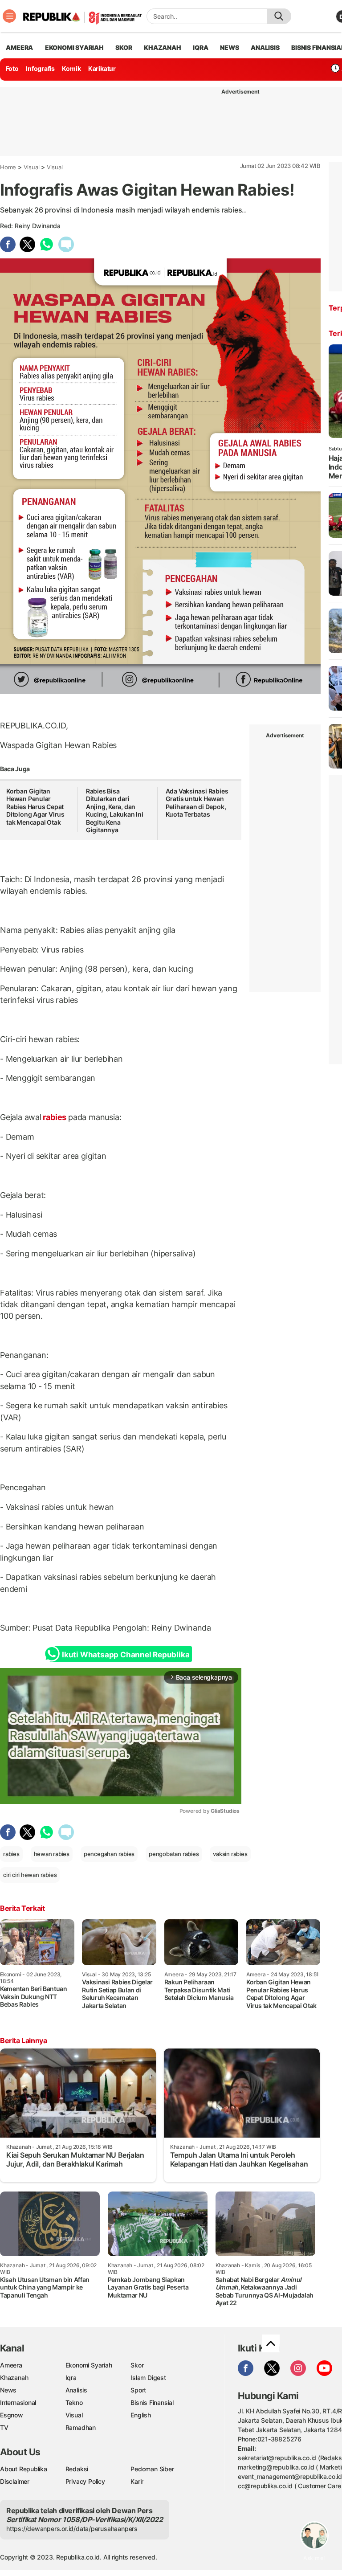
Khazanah (14, 2378)
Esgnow (12, 2415)
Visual (32, 167)
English (141, 2415)
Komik (71, 68)
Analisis (76, 2390)
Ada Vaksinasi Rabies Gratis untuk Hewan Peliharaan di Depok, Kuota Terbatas (197, 803)
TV (4, 2427)
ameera (19, 47)
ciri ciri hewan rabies (30, 1875)
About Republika (24, 2469)
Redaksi (77, 2469)
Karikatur (102, 68)
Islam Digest (148, 2378)
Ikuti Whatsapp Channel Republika (126, 1655)
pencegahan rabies (109, 1854)
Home (8, 167)
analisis (265, 47)
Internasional (18, 2402)
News (8, 2390)
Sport (138, 2390)
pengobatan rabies (174, 1854)
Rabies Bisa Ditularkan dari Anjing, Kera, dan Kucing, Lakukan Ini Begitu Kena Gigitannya (115, 811)
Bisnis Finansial (152, 2402)
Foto (12, 68)
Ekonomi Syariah (74, 47)
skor (124, 47)
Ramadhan (81, 2427)
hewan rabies (52, 1854)
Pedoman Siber (152, 2469)
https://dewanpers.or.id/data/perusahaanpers (72, 2529)
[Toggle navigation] (9, 16)
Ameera (11, 2365)
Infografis (40, 68)
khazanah (162, 47)
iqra (200, 47)
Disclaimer (15, 2481)
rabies (55, 1117)
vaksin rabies (230, 1854)
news (229, 47)
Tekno (74, 2402)
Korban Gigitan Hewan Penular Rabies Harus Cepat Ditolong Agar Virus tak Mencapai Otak (35, 807)
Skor (137, 2365)
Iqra (71, 2378)
